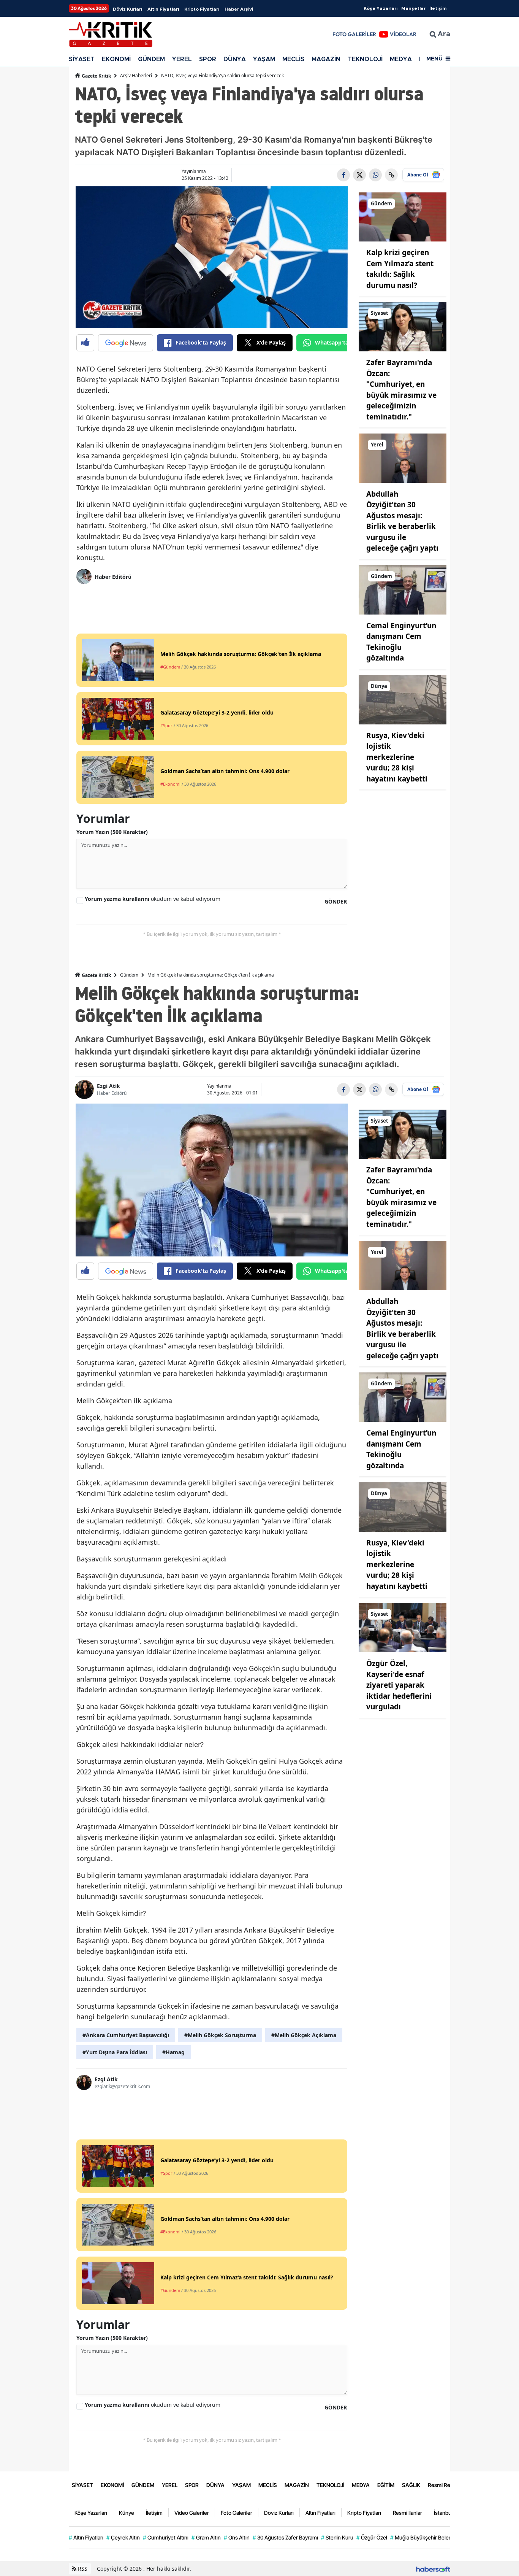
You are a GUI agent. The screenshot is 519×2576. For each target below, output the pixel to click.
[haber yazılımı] (433, 2569)
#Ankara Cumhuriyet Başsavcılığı (126, 2035)
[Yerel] (403, 457)
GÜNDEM (151, 59)
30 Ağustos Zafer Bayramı (285, 2537)
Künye (127, 2513)
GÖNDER (336, 901)
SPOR (208, 59)
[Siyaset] (403, 326)
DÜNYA (235, 59)
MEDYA (401, 59)
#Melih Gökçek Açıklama (304, 2035)
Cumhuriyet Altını (166, 2537)
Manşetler (413, 8)
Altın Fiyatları (163, 9)
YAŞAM (264, 59)
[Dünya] (403, 699)
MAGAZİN (326, 59)
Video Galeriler (192, 2513)
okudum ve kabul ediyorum (153, 899)
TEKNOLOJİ (365, 59)
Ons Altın (237, 2537)
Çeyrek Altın (123, 2537)
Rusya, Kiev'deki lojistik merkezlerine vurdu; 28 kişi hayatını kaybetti (397, 757)
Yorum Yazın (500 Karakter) (112, 832)
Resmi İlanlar (407, 2513)
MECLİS (293, 59)
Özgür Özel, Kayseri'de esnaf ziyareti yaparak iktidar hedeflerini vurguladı (399, 1685)
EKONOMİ (116, 59)
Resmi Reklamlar (448, 2485)
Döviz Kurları (127, 9)
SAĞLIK (411, 2485)
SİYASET (82, 59)
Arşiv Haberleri (136, 75)
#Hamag (173, 2052)
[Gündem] (403, 216)
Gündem (129, 975)
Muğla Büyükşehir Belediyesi (426, 2537)
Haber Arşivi (239, 9)
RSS (82, 2569)
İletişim (438, 8)
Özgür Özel (372, 2537)
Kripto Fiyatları (202, 9)
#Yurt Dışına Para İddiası (115, 2052)
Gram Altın (206, 2537)
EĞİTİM (386, 2485)
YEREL (182, 59)
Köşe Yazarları (381, 8)
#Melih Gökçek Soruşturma (220, 2035)
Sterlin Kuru (337, 2537)
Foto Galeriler (237, 2513)
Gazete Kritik (96, 76)
